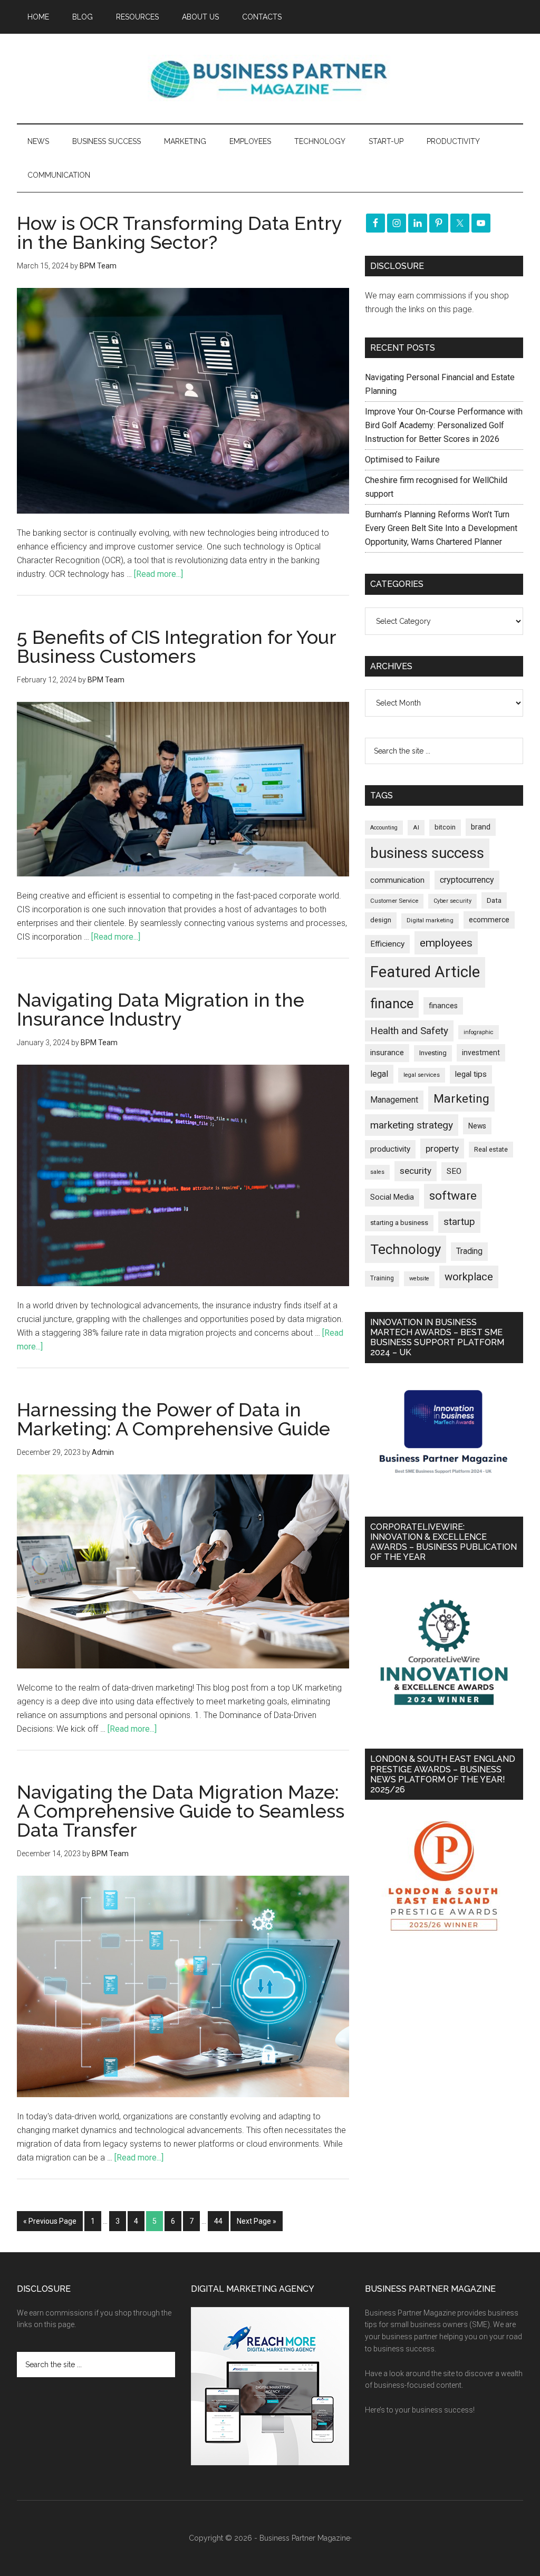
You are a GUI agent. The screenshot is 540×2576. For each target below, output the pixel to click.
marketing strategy (412, 1125)
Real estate (491, 1149)
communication (397, 880)
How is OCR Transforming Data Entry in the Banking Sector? (179, 233)
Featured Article (425, 972)
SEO (454, 1171)
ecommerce (489, 920)
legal (379, 1074)
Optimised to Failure (402, 460)
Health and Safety (409, 1031)
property (442, 1149)
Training (382, 1278)
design (381, 920)
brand (481, 827)
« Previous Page (50, 2221)
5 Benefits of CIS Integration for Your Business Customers (176, 647)
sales (377, 1172)
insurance (387, 1053)
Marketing (461, 1099)
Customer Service (394, 901)
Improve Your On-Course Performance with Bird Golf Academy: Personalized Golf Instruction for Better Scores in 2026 (444, 425)
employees (446, 943)
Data (494, 900)
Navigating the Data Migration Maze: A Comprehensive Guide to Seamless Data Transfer (181, 1811)
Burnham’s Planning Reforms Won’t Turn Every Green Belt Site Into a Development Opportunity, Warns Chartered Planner (441, 528)
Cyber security (452, 901)
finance (392, 1004)
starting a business (399, 1223)
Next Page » (257, 2221)
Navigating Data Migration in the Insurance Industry (161, 1009)
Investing (433, 1053)
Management (394, 1100)
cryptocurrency (467, 880)
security (416, 1171)
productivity (390, 1149)
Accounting (384, 828)
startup (459, 1222)
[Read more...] (158, 574)
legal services (422, 1075)
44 (218, 2221)
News (477, 1126)
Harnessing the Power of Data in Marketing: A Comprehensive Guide (173, 1419)
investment (481, 1053)
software (453, 1196)
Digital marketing (430, 920)
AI (416, 827)
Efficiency (387, 944)
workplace (469, 1277)
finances (443, 1006)
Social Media (392, 1197)
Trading (469, 1251)
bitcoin (445, 827)
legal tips (471, 1074)
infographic (479, 1032)
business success (427, 853)
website (419, 1279)
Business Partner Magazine (270, 79)
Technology (406, 1249)
